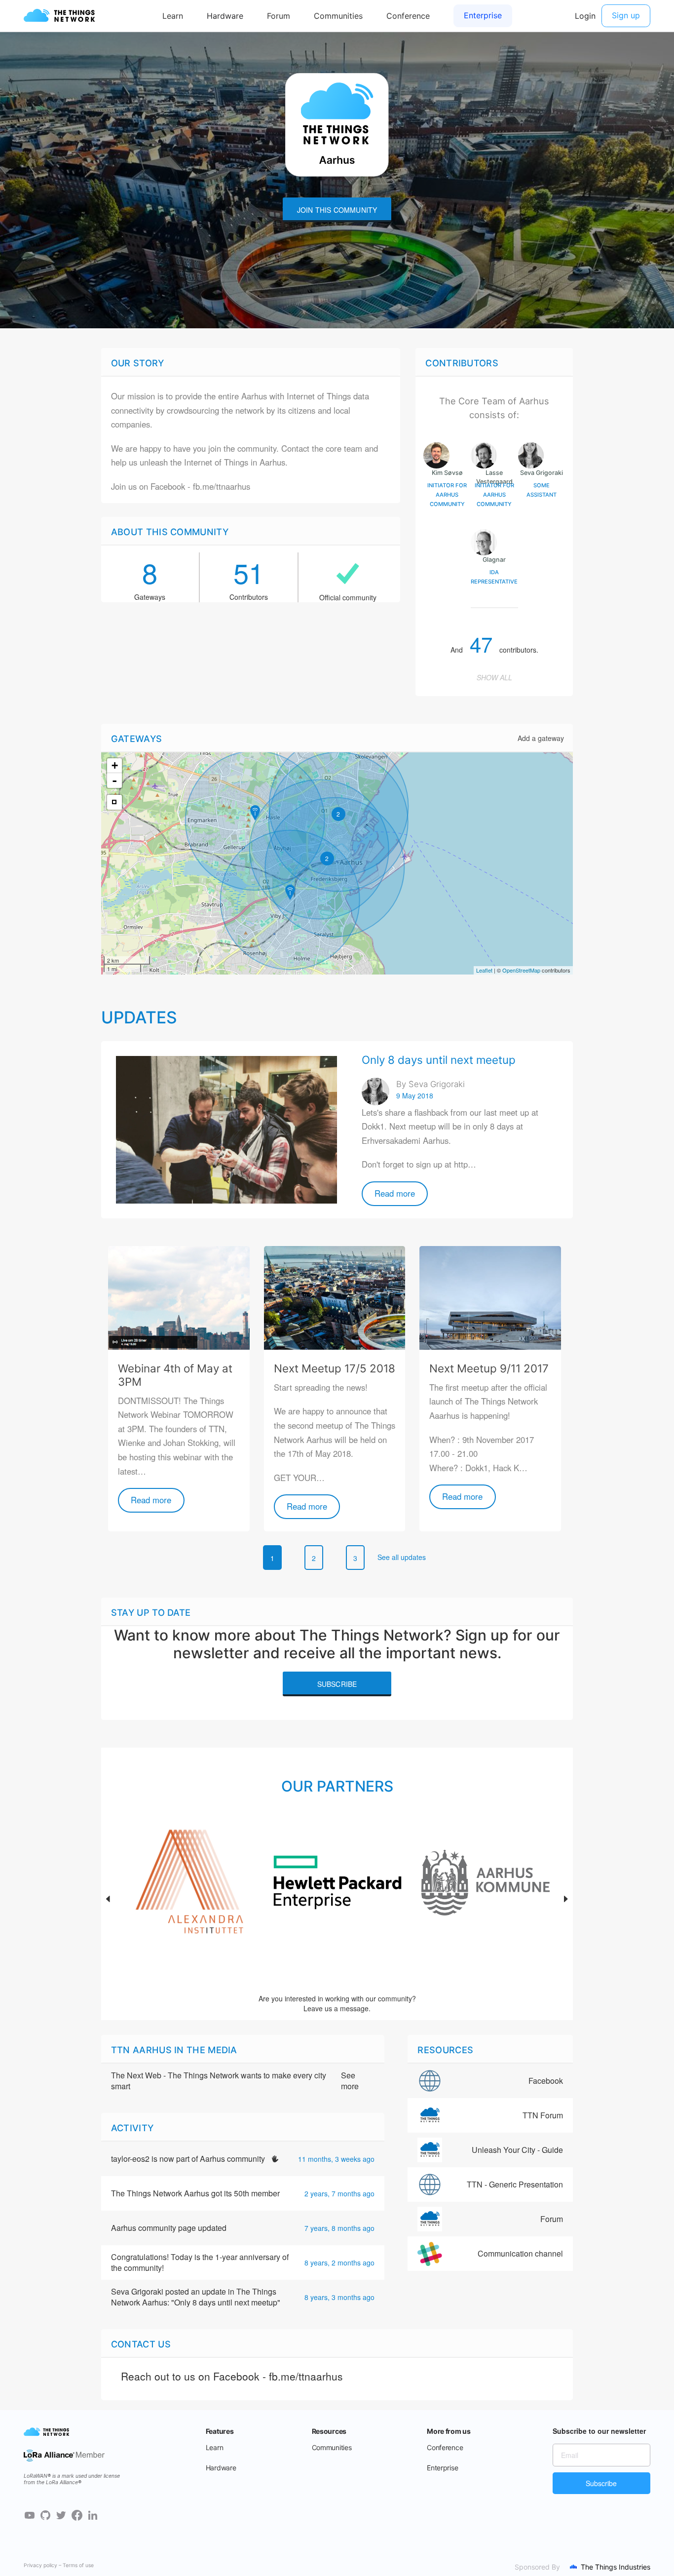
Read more (395, 1193)
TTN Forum (543, 2115)
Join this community (337, 210)
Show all (494, 677)
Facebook (546, 2081)
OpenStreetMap (521, 970)
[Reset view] (114, 802)
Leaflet (484, 970)
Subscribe (337, 1684)
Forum (552, 2219)
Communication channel (520, 2253)
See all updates (402, 1557)
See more (350, 2081)
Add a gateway (541, 738)
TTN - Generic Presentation (515, 2184)
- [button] (114, 781)
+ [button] (115, 765)
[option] (189, 1899)
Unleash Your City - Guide (517, 2150)
